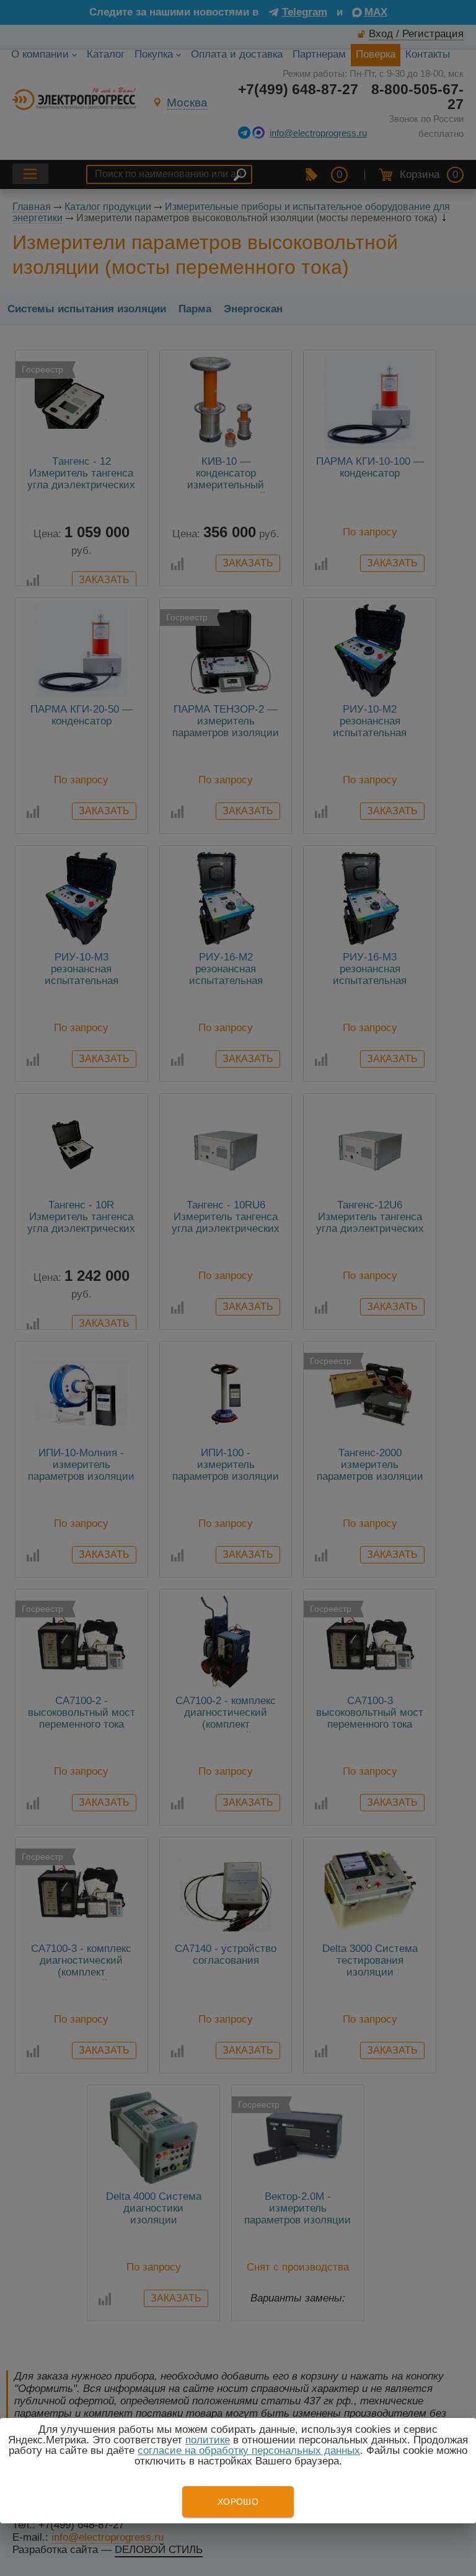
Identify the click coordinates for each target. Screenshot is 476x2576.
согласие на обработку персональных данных (249, 2451)
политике (208, 2440)
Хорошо (238, 2502)
